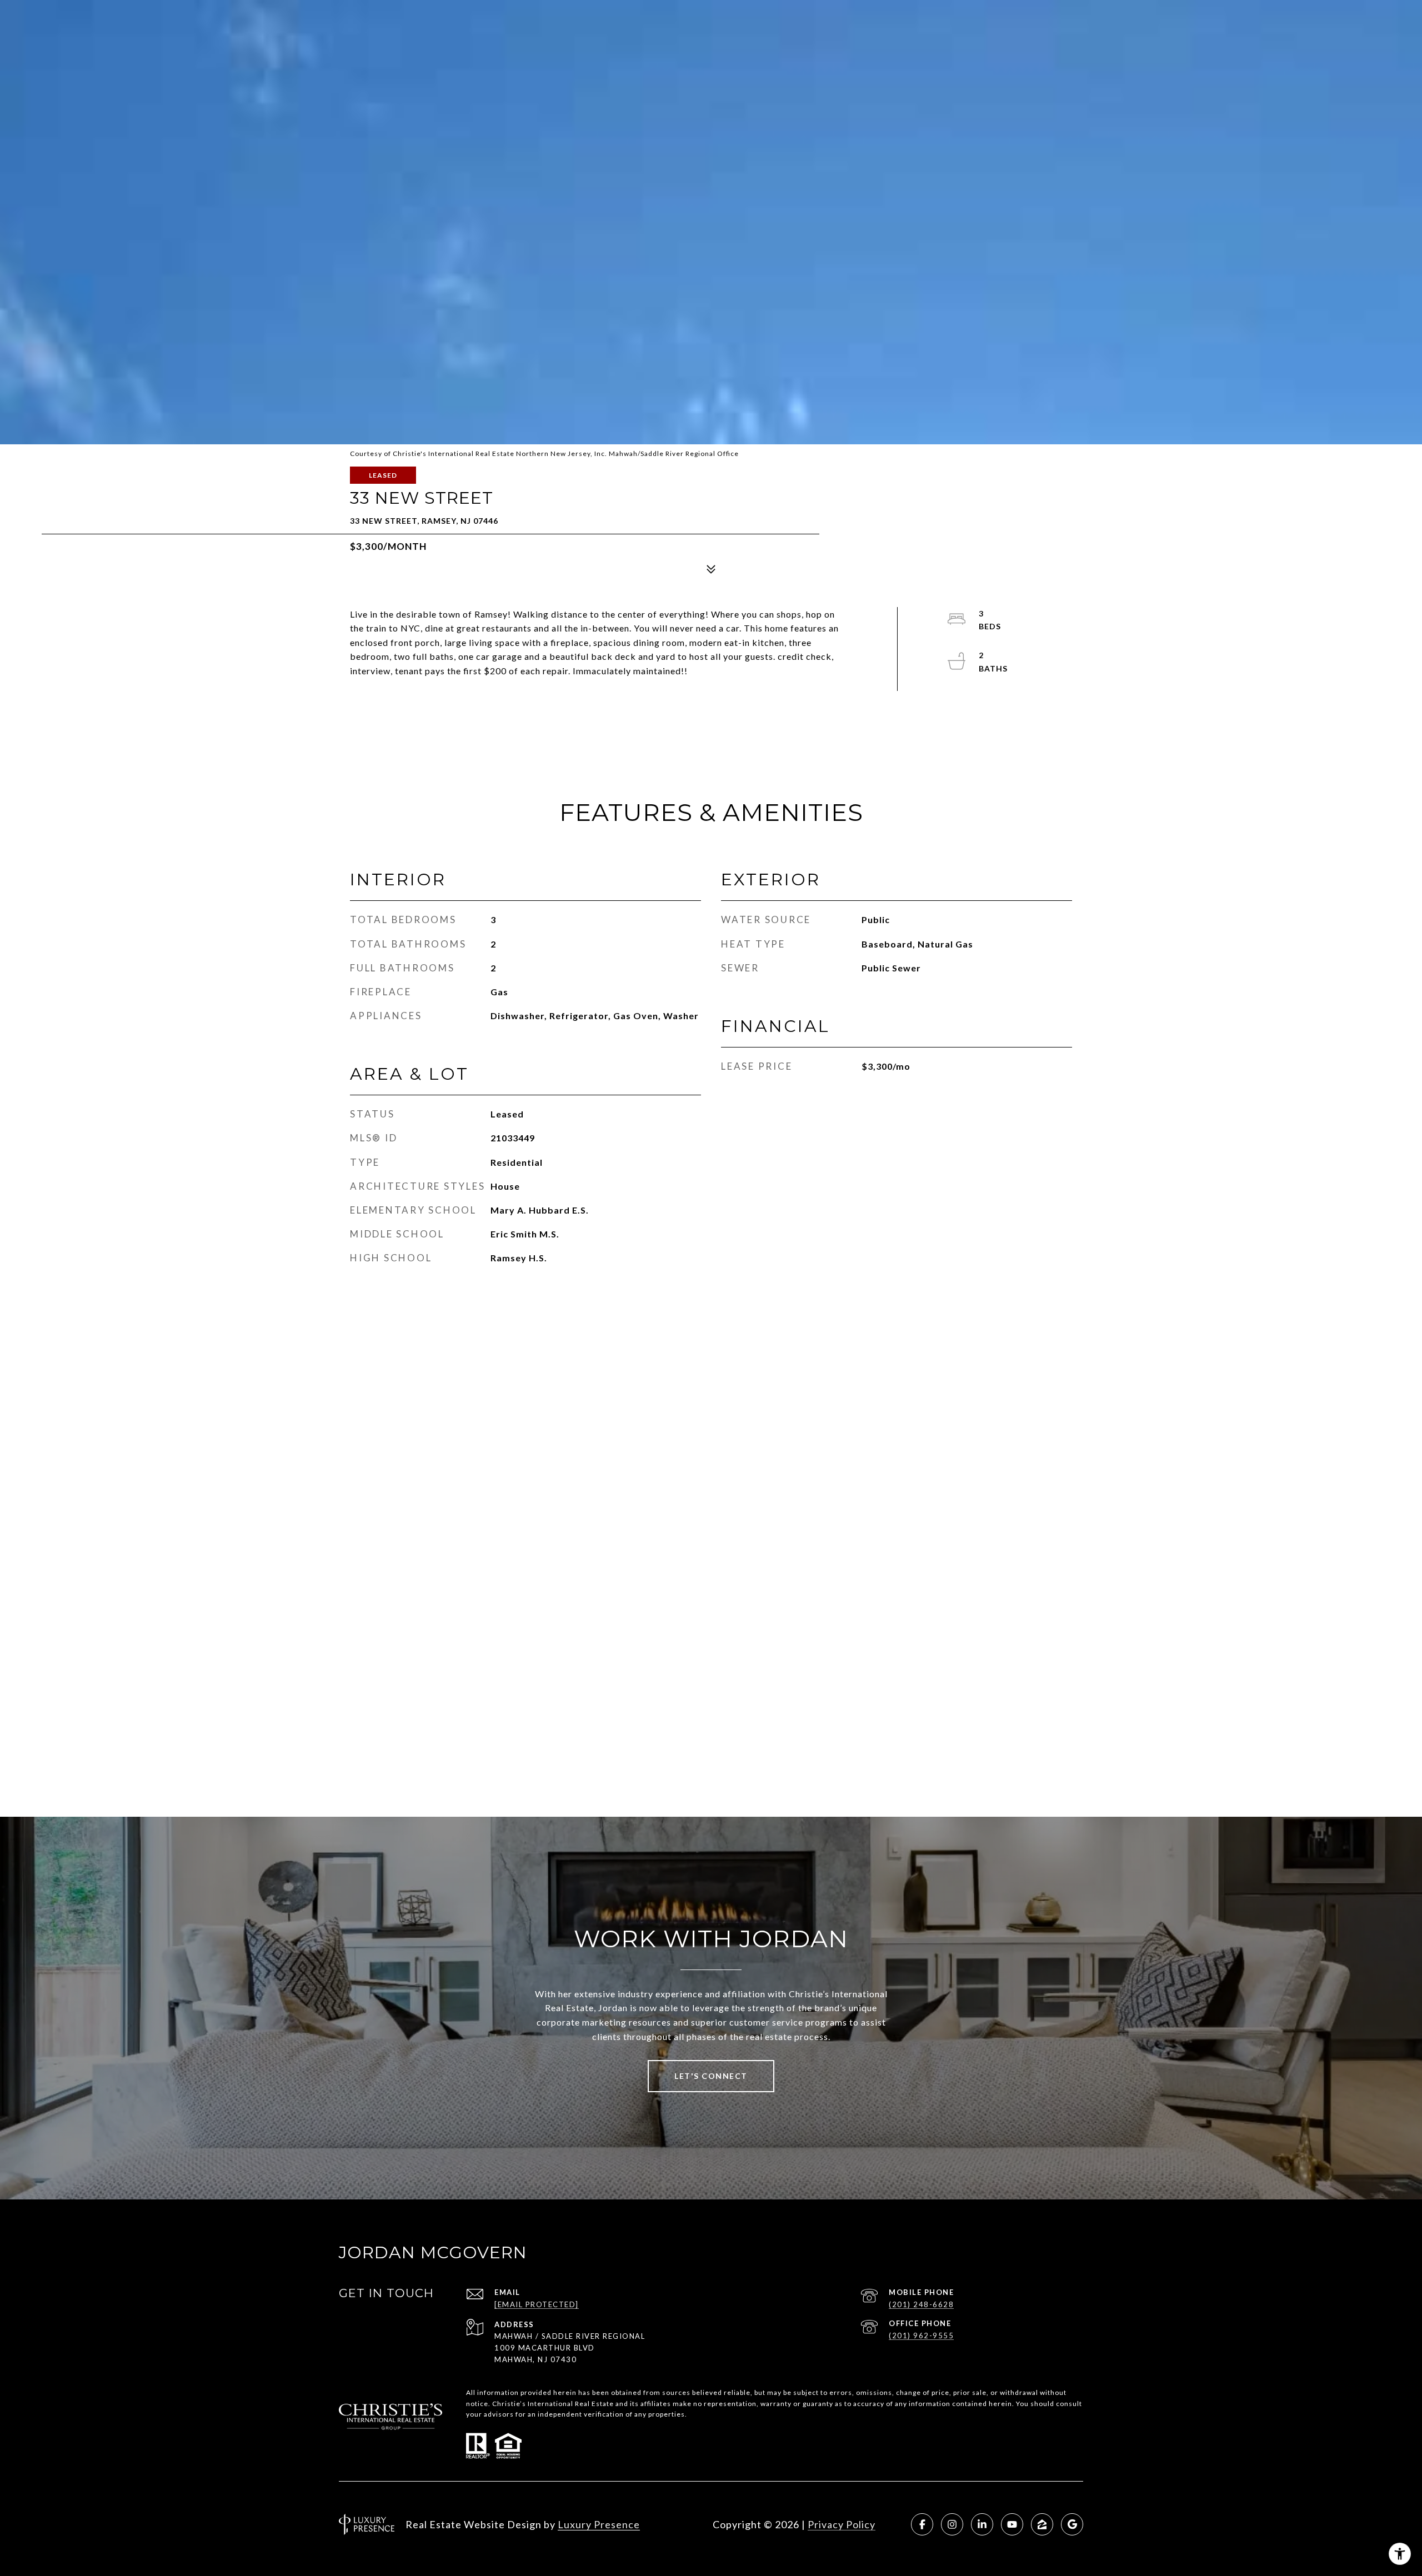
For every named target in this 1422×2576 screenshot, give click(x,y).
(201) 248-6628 (921, 2304)
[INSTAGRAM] (952, 2524)
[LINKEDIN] (982, 2524)
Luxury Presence (599, 2524)
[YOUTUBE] (1012, 2524)
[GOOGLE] (1072, 2524)
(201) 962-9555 (921, 2336)
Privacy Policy (842, 2524)
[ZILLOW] (1042, 2524)
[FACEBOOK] (922, 2524)
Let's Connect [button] (711, 2076)
